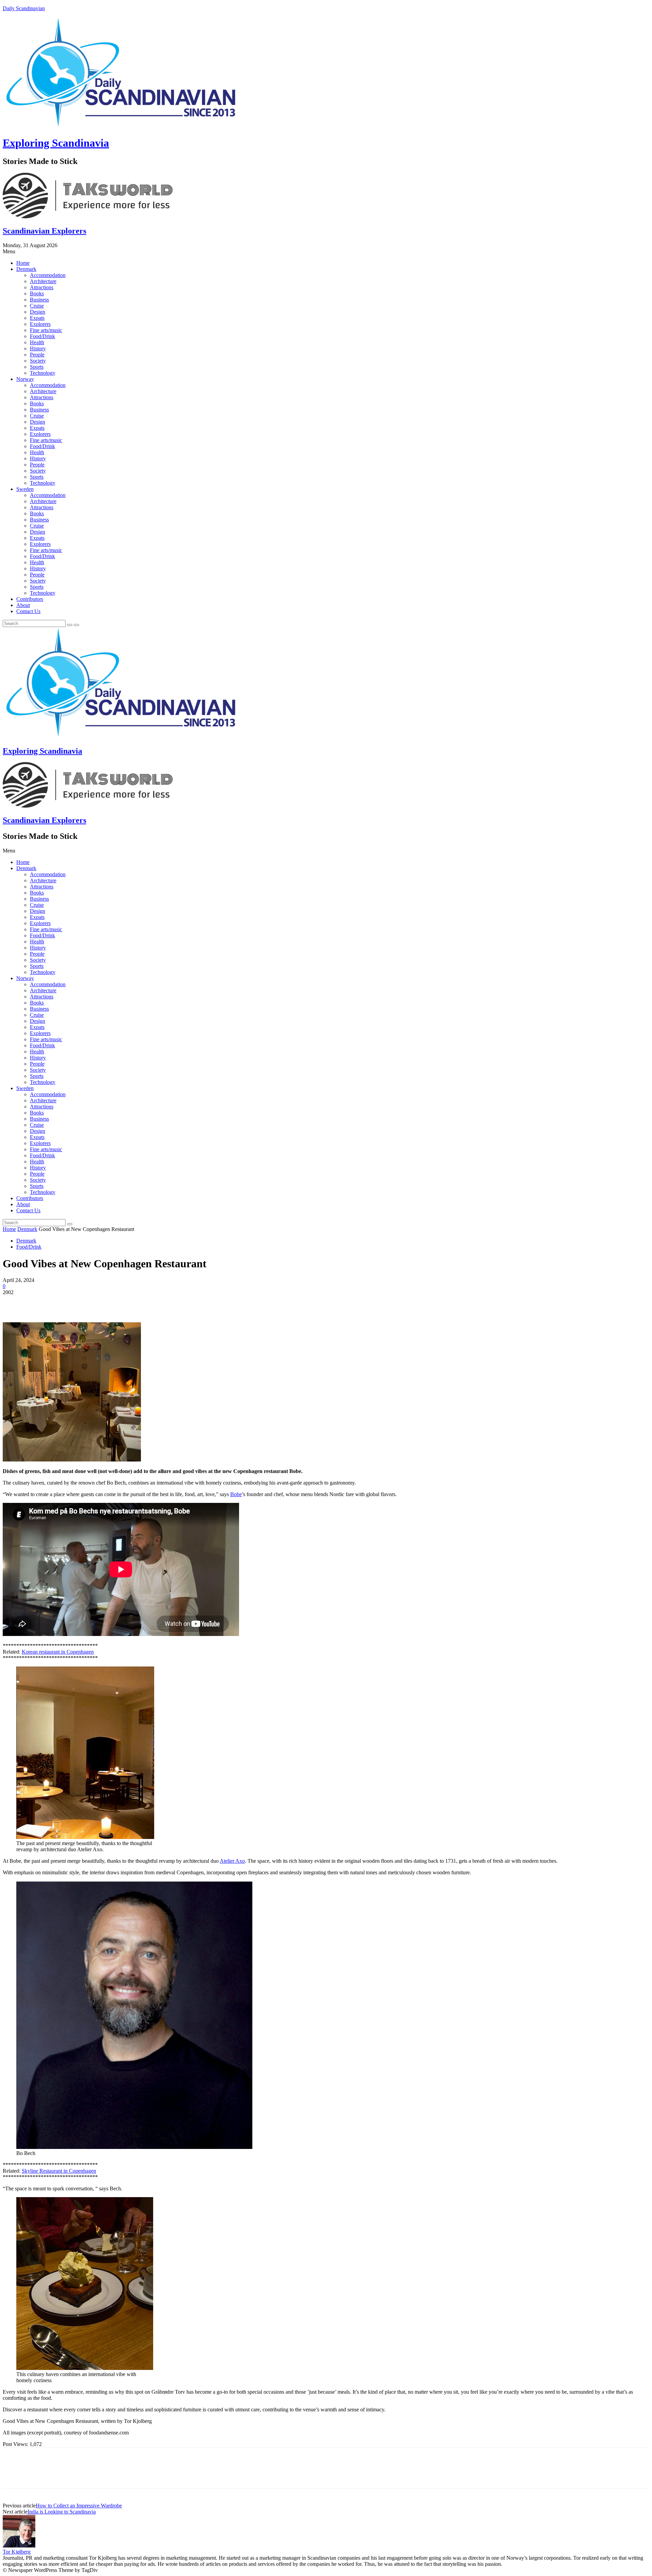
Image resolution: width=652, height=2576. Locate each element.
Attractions (42, 287)
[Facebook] (14, 1303)
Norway (25, 379)
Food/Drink (42, 336)
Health (37, 342)
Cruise (37, 306)
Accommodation (48, 275)
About (23, 605)
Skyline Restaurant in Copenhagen (59, 2171)
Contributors (30, 599)
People (37, 355)
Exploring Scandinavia (56, 143)
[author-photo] (19, 2546)
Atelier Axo (232, 1861)
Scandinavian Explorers (44, 231)
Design (38, 312)
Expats (37, 318)
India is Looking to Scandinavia (62, 2512)
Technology (43, 373)
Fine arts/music (46, 330)
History (38, 348)
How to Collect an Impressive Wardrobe (79, 2506)
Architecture (43, 281)
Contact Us (28, 611)
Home (23, 263)
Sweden (25, 489)
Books (37, 293)
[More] (112, 1303)
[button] (326, 252)
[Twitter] (38, 1303)
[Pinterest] (63, 1303)
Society (38, 361)
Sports (37, 367)
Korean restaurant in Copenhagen (58, 1652)
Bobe (236, 1494)
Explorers (40, 324)
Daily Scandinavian (24, 8)
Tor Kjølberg (17, 2552)
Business (39, 300)
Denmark (26, 269)
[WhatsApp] (87, 1303)
